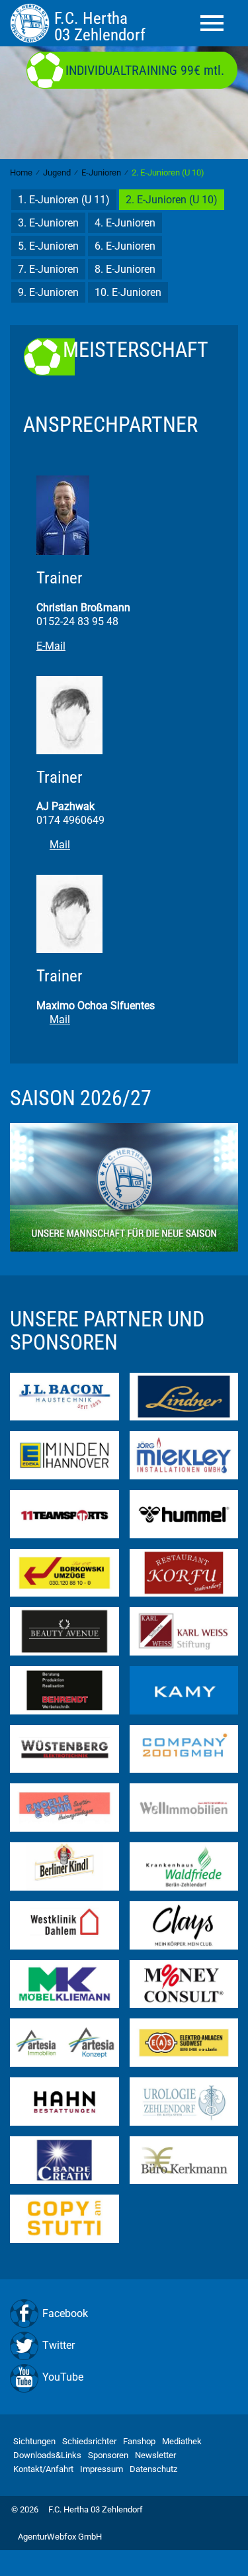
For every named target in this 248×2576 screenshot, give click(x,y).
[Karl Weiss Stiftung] (184, 1631)
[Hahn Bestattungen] (64, 2101)
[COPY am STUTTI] (64, 2218)
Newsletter (155, 2455)
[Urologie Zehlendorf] (184, 2101)
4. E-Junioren (125, 223)
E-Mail (51, 646)
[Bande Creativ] (64, 2159)
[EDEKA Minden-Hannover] (64, 1455)
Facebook (65, 2313)
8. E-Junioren (125, 269)
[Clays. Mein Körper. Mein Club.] (184, 1924)
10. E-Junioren (128, 292)
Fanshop (139, 2441)
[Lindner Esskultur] (184, 1396)
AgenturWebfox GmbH (60, 2537)
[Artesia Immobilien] (64, 2042)
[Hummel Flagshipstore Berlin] (184, 1513)
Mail (60, 845)
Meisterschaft (136, 350)
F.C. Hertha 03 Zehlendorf (96, 2509)
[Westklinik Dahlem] (64, 1924)
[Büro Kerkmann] (184, 2159)
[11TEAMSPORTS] (64, 1513)
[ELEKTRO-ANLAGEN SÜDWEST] (184, 2042)
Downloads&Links (47, 2455)
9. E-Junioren (48, 292)
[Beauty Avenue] (64, 1631)
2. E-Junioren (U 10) (172, 200)
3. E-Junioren (48, 223)
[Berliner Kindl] (64, 1866)
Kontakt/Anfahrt (43, 2469)
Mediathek (182, 2441)
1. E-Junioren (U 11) (64, 200)
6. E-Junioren (125, 246)
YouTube (63, 2377)
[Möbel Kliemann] (64, 1983)
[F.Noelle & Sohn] (64, 1807)
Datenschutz (153, 2469)
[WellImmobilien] (184, 1807)
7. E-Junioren (48, 269)
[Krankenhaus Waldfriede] (184, 1866)
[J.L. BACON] (64, 1396)
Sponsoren (108, 2455)
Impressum (102, 2469)
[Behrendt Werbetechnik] (64, 1690)
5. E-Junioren (48, 246)
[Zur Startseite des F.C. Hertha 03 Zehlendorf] (32, 23)
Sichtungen (34, 2441)
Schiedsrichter (89, 2441)
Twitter (59, 2345)
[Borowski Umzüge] (64, 1572)
